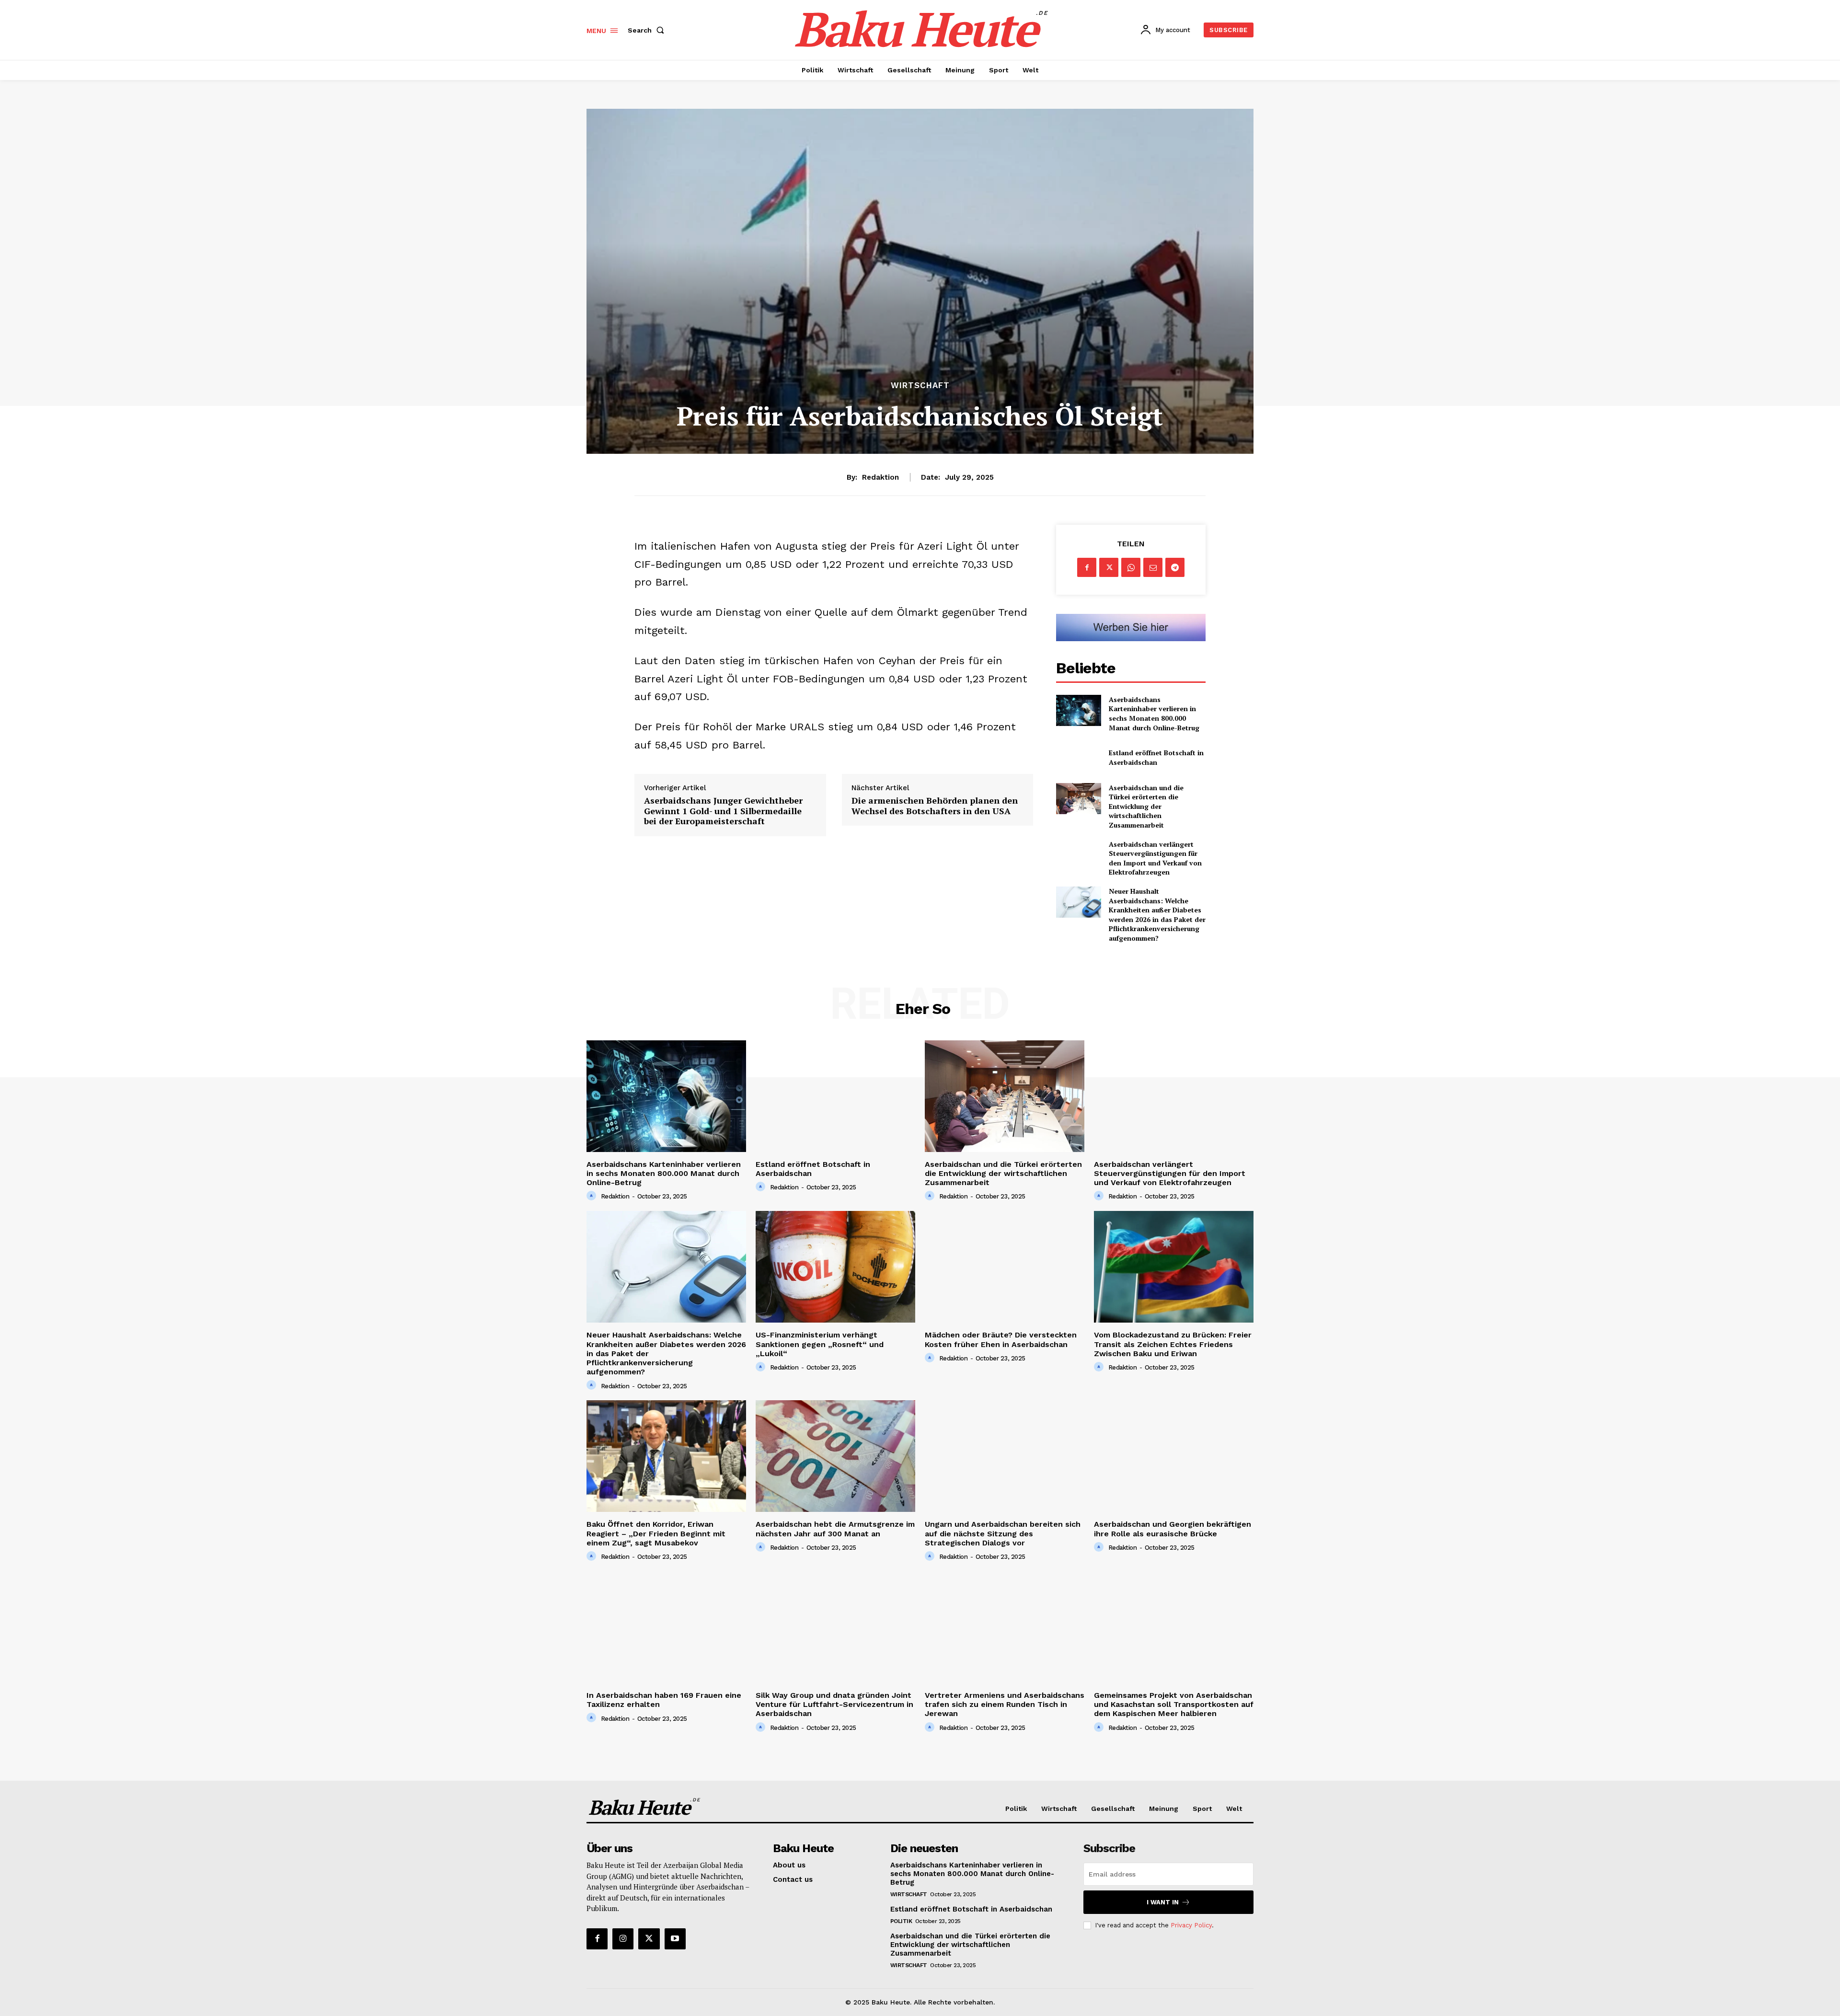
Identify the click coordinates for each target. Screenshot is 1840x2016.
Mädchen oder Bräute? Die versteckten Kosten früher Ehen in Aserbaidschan (1001, 1339)
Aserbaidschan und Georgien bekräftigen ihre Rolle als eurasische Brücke (1173, 1529)
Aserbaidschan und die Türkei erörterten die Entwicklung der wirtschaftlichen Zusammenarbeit (1146, 806)
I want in (1163, 1902)
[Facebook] (1087, 567)
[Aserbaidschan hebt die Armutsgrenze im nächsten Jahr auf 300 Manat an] (835, 1456)
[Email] (1153, 567)
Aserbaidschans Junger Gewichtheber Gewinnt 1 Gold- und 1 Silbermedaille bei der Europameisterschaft (723, 811)
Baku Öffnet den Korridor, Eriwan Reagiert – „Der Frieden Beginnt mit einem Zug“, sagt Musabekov (656, 1533)
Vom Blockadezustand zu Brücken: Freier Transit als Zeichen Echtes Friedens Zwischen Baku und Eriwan (1173, 1344)
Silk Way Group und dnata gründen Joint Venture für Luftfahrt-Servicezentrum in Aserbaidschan (834, 1704)
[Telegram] (1175, 567)
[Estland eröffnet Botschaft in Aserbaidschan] (1078, 757)
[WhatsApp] (1131, 567)
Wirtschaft (920, 386)
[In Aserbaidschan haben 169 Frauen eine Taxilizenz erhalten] (666, 1627)
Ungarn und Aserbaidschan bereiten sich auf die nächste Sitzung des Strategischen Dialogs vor (1003, 1533)
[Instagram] (623, 1939)
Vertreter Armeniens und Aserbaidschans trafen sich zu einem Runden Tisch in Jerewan (1005, 1704)
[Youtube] (675, 1939)
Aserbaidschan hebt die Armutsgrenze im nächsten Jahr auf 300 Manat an (835, 1529)
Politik (901, 1921)
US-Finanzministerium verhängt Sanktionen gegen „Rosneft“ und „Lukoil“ (820, 1344)
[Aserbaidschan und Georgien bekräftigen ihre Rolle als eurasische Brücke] (1174, 1456)
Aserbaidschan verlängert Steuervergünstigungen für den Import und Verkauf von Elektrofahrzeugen (1155, 858)
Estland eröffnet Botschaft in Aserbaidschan (1156, 757)
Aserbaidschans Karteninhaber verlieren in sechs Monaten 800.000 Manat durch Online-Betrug (1154, 714)
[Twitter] (1109, 567)
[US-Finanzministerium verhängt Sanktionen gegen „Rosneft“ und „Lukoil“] (835, 1267)
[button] (648, 30)
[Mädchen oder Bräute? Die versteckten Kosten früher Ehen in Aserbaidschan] (1005, 1267)
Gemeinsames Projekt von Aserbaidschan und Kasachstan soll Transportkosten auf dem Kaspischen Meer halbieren (1174, 1704)
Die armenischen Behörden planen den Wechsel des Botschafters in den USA (935, 806)
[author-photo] (593, 1196)
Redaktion (880, 477)
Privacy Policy (1191, 1925)
